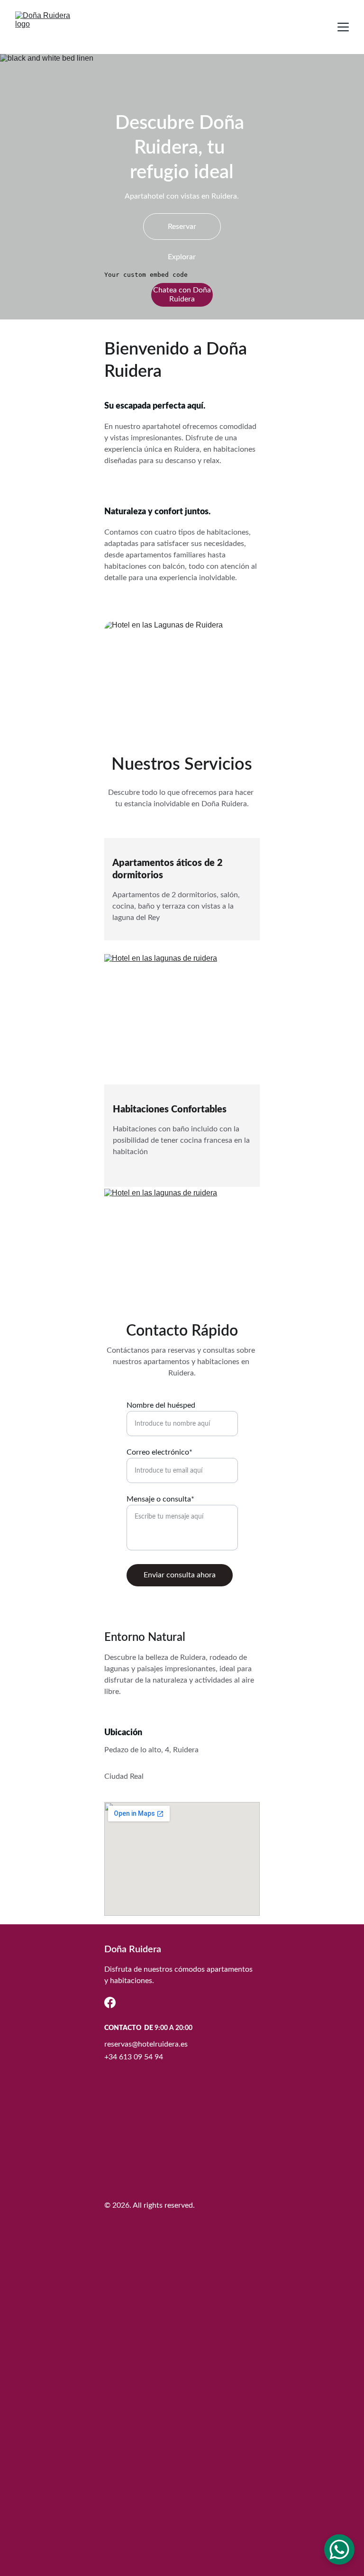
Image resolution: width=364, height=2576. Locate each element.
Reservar (182, 227)
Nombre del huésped (161, 1405)
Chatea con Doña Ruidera (182, 295)
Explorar (182, 257)
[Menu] (343, 27)
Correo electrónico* (159, 1452)
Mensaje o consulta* (160, 1499)
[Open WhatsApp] (339, 2549)
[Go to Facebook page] (110, 2003)
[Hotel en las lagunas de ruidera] (182, 1246)
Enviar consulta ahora (180, 1575)
